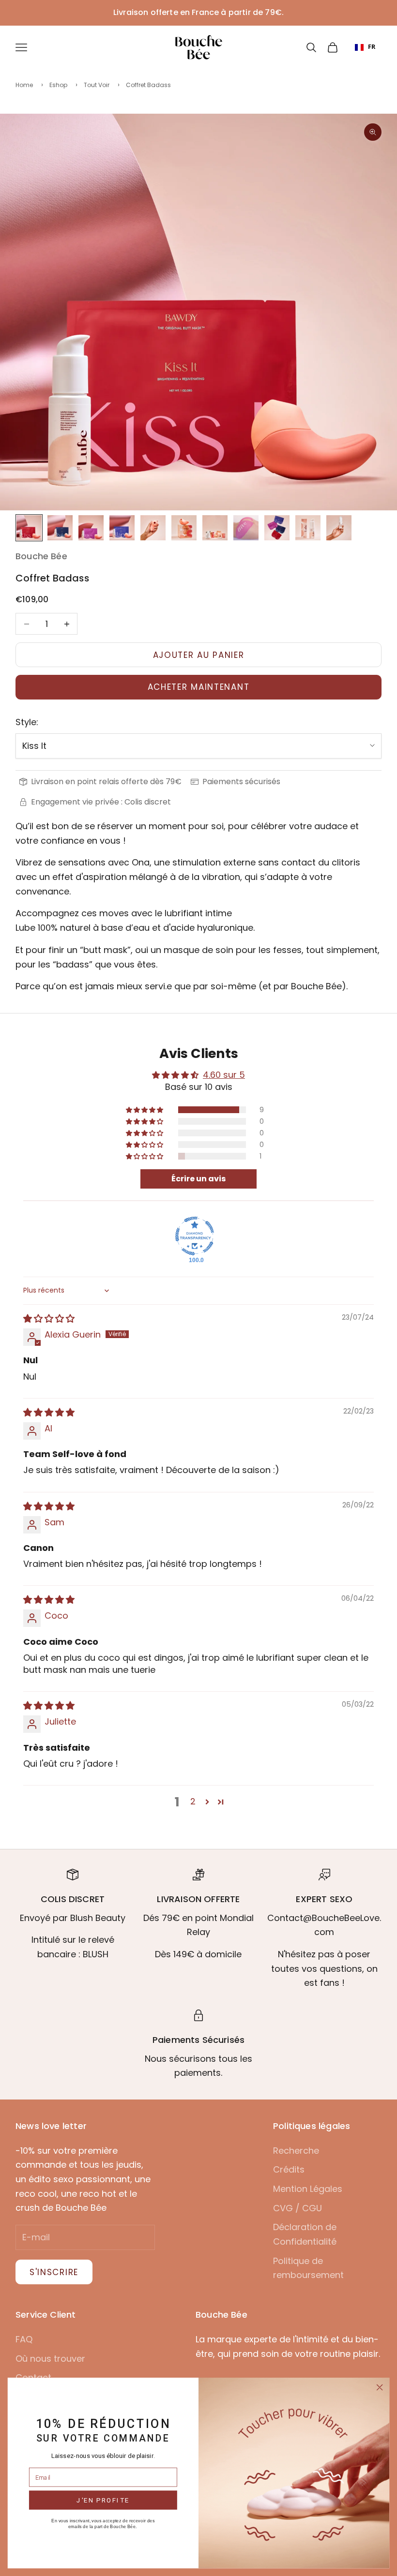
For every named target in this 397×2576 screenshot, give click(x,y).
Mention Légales (308, 2189)
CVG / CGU (298, 2208)
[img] (49, 1318)
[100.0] (195, 1236)
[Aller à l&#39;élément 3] (91, 528)
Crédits (289, 2169)
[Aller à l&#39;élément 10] (308, 528)
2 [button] (193, 1801)
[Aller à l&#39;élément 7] (215, 528)
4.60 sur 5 (224, 1075)
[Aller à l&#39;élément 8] (246, 528)
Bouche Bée (41, 556)
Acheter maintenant (199, 687)
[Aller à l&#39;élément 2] (60, 528)
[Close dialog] (380, 2387)
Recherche (296, 2151)
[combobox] (365, 47)
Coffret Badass (148, 85)
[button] (145, 1110)
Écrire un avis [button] (198, 1179)
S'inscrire (54, 2272)
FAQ (24, 2339)
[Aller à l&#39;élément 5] (153, 528)
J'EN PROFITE (103, 2500)
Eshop (58, 85)
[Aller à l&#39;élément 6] (184, 528)
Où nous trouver (50, 2359)
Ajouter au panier (199, 655)
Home (24, 85)
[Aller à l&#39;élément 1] (29, 528)
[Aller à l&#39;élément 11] (339, 528)
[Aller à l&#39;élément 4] (122, 528)
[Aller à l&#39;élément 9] (277, 528)
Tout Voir (97, 85)
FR (372, 47)
